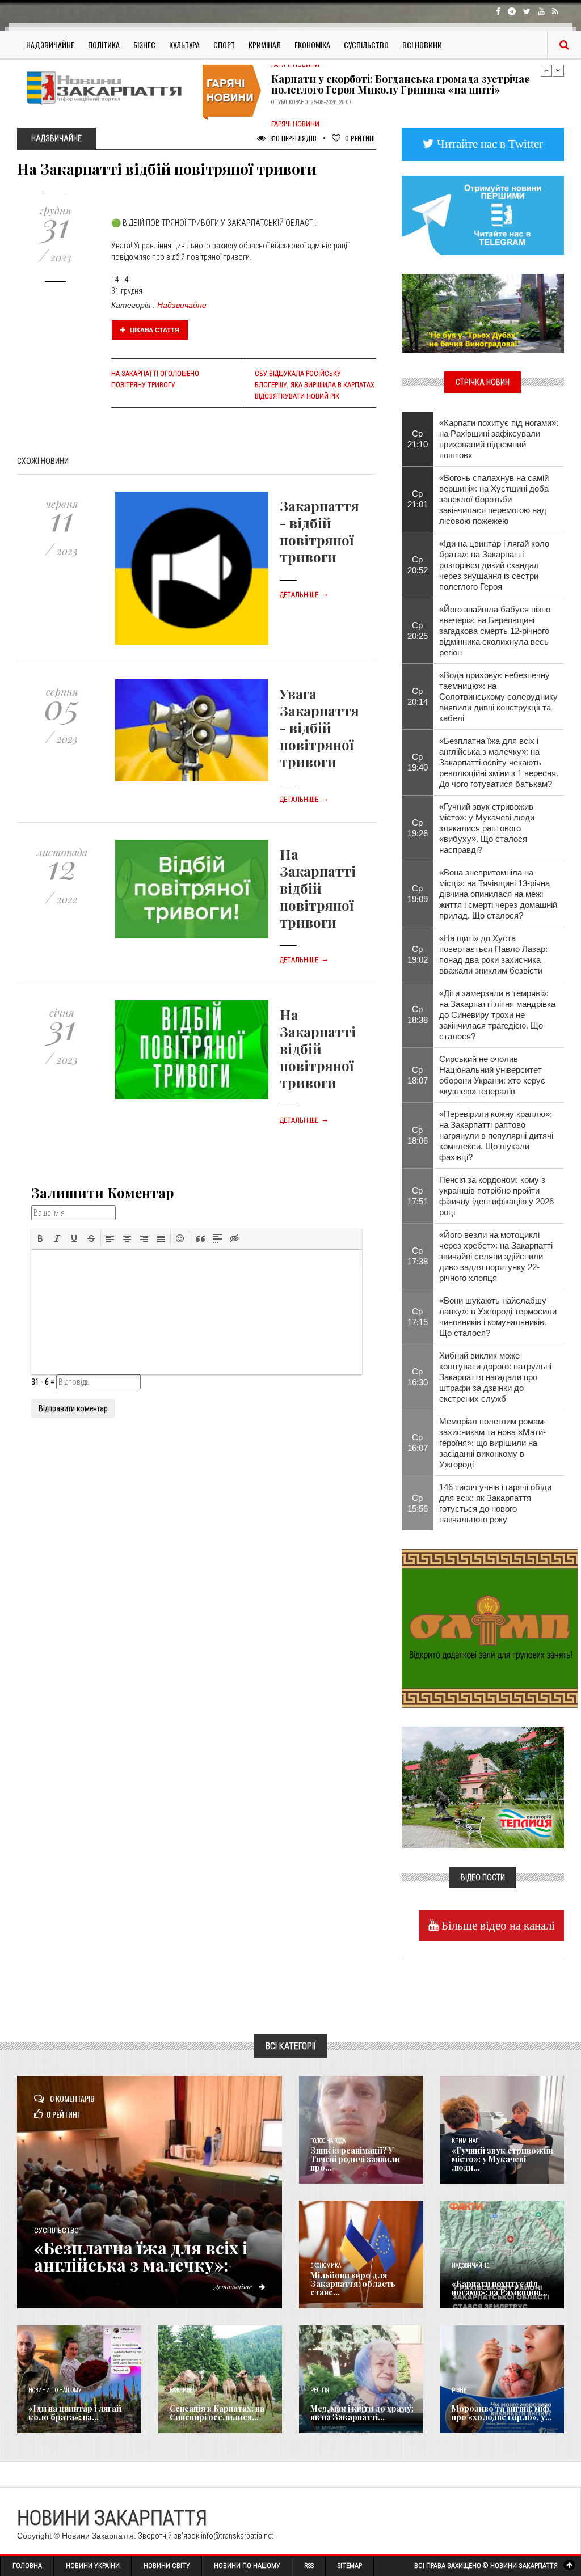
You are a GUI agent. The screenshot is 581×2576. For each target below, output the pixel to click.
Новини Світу (167, 2566)
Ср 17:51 (418, 1196)
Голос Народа (328, 2141)
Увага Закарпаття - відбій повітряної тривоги (319, 727)
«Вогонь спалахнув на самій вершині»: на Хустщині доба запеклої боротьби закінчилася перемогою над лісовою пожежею (494, 499)
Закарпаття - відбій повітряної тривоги (319, 531)
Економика (326, 2266)
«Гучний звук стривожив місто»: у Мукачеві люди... (502, 2159)
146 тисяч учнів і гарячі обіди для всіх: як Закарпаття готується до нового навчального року (495, 1503)
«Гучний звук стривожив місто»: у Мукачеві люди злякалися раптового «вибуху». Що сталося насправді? (487, 828)
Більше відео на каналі (497, 1925)
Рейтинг (361, 138)
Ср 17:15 (418, 1317)
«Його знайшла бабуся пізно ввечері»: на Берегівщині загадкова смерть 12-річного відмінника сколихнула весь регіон (495, 631)
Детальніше (304, 595)
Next (558, 70)
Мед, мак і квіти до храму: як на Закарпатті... (362, 2413)
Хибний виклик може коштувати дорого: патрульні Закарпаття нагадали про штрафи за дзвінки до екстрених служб (495, 1377)
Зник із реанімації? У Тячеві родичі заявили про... (355, 2159)
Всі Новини (422, 45)
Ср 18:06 (418, 1135)
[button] (40, 1238)
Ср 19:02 (418, 954)
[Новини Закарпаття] (108, 88)
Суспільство (366, 45)
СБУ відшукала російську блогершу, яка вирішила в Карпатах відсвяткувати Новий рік (314, 385)
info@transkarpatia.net (237, 2536)
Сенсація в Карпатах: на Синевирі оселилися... (217, 2413)
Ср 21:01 (418, 499)
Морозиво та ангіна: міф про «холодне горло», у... (502, 2413)
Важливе (181, 2390)
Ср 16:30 (418, 1377)
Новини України (93, 2566)
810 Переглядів (292, 138)
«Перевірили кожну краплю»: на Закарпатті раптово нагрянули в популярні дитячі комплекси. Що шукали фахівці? (496, 1135)
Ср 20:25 (418, 631)
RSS (309, 2566)
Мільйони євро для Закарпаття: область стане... (353, 2284)
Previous (546, 70)
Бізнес (144, 45)
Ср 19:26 (418, 828)
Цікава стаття (154, 330)
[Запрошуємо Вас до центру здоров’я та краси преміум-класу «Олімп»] (490, 1627)
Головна (27, 2566)
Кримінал (265, 45)
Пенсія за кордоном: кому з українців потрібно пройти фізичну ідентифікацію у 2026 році (496, 1196)
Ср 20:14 (418, 696)
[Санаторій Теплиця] (483, 1787)
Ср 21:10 (418, 439)
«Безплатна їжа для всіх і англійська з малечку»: (141, 2256)
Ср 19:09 (418, 894)
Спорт (224, 45)
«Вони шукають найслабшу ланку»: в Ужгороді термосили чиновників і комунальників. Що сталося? (498, 1317)
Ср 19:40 (418, 762)
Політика (104, 45)
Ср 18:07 (418, 1075)
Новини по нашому (55, 2390)
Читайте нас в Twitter (489, 144)
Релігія (320, 2390)
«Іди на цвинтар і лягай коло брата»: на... (75, 2413)
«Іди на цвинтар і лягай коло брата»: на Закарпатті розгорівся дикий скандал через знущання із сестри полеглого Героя (494, 565)
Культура (184, 45)
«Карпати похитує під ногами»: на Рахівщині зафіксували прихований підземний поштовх (499, 439)
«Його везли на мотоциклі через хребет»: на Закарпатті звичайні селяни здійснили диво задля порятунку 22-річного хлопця (496, 1256)
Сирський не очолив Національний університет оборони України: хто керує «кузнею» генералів (492, 1075)
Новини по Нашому (247, 2566)
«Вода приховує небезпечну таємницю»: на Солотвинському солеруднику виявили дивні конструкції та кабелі (498, 697)
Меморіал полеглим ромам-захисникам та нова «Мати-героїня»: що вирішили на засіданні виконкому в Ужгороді (493, 1443)
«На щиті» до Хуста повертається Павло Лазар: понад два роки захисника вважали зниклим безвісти (493, 954)
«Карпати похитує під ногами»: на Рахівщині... (500, 2288)
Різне (459, 2390)
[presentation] (40, 1238)
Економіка (312, 45)
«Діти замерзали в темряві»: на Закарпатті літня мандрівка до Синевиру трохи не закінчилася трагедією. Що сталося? (497, 1015)
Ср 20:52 (418, 565)
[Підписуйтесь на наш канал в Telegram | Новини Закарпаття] (483, 214)
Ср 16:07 (418, 1443)
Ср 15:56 (418, 1503)
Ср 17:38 (418, 1256)
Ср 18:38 (418, 1014)
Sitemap (350, 2566)
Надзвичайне (50, 45)
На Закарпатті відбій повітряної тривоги (318, 888)
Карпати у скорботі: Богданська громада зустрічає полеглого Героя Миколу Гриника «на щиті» (400, 84)
